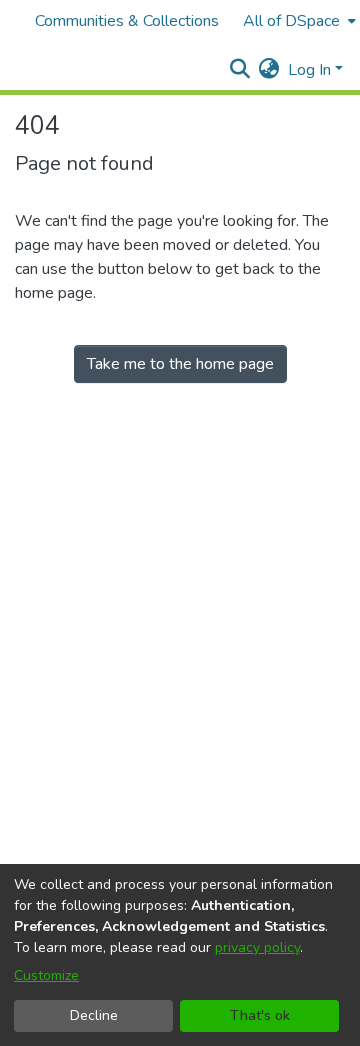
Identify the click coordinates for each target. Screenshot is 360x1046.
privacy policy (257, 947)
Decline (94, 1015)
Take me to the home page (180, 364)
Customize (46, 975)
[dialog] (180, 955)
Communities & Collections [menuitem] (127, 21)
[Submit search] (240, 70)
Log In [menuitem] (309, 70)
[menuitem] (297, 21)
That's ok (260, 1015)
